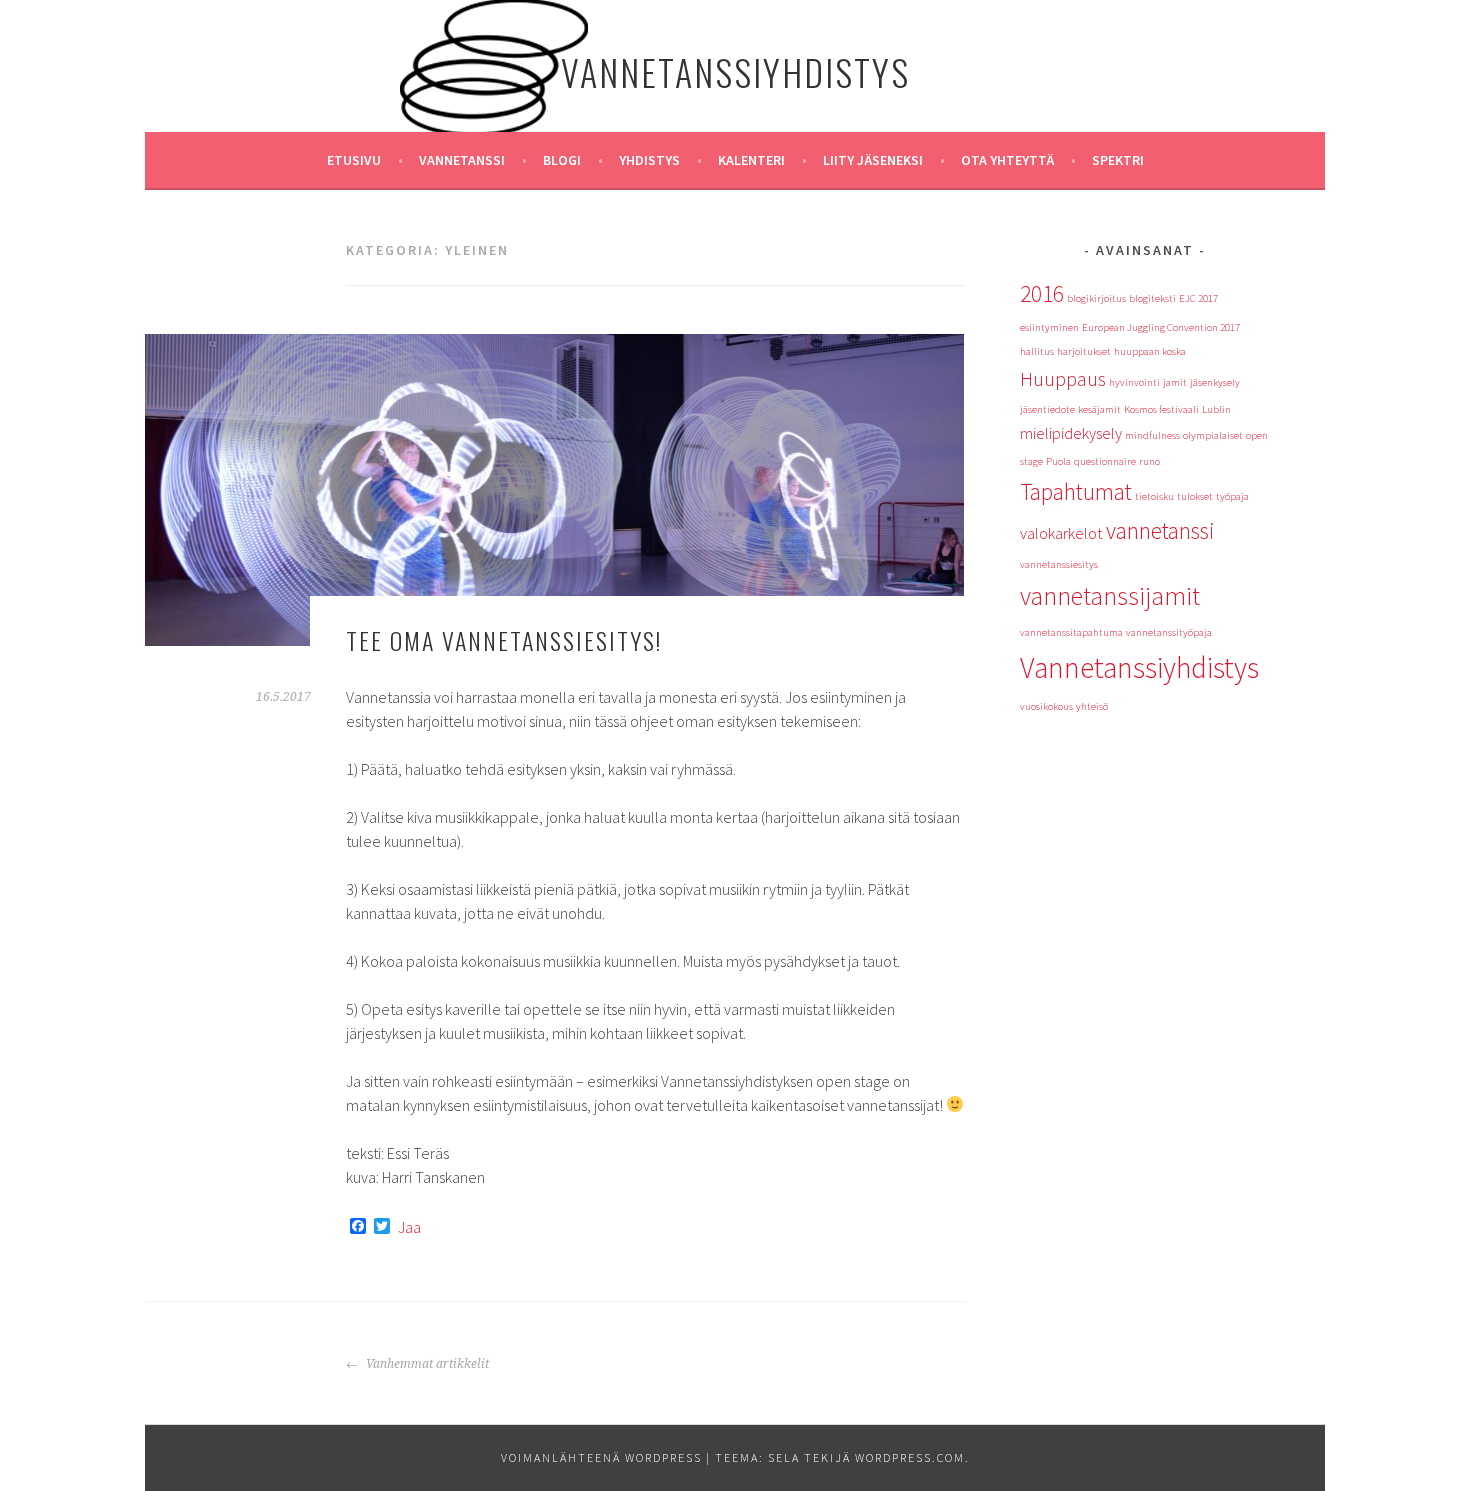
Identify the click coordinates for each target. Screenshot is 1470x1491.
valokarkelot (1061, 533)
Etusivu (354, 160)
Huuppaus (1063, 378)
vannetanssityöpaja (1169, 632)
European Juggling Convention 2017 (1161, 327)
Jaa (409, 1227)
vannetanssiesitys (1059, 564)
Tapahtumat (1076, 491)
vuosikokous (1046, 706)
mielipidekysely (1071, 433)
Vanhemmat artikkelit (426, 1364)
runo (1149, 461)
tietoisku (1154, 496)
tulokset (1195, 496)
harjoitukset (1084, 351)
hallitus (1037, 351)
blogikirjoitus (1096, 298)
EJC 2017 (1198, 298)
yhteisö (1092, 706)
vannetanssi (1160, 530)
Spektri (1118, 160)
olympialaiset (1213, 435)
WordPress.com (910, 1457)
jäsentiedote (1047, 409)
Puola (1058, 461)
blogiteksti (1152, 298)
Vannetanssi (462, 160)
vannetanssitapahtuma (1071, 632)
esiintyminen (1049, 327)
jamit (1175, 382)
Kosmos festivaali (1161, 409)
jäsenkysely (1215, 382)
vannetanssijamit (1110, 596)
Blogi (562, 160)
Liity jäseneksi (873, 160)
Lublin (1216, 409)
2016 (1042, 293)
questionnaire (1105, 461)
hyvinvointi (1134, 382)
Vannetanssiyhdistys (735, 71)
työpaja (1232, 496)
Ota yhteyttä (1007, 160)
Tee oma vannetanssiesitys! (504, 640)
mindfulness (1152, 435)
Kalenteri (751, 160)
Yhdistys (649, 160)
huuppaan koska (1150, 351)
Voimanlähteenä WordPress (601, 1457)
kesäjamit (1099, 409)
